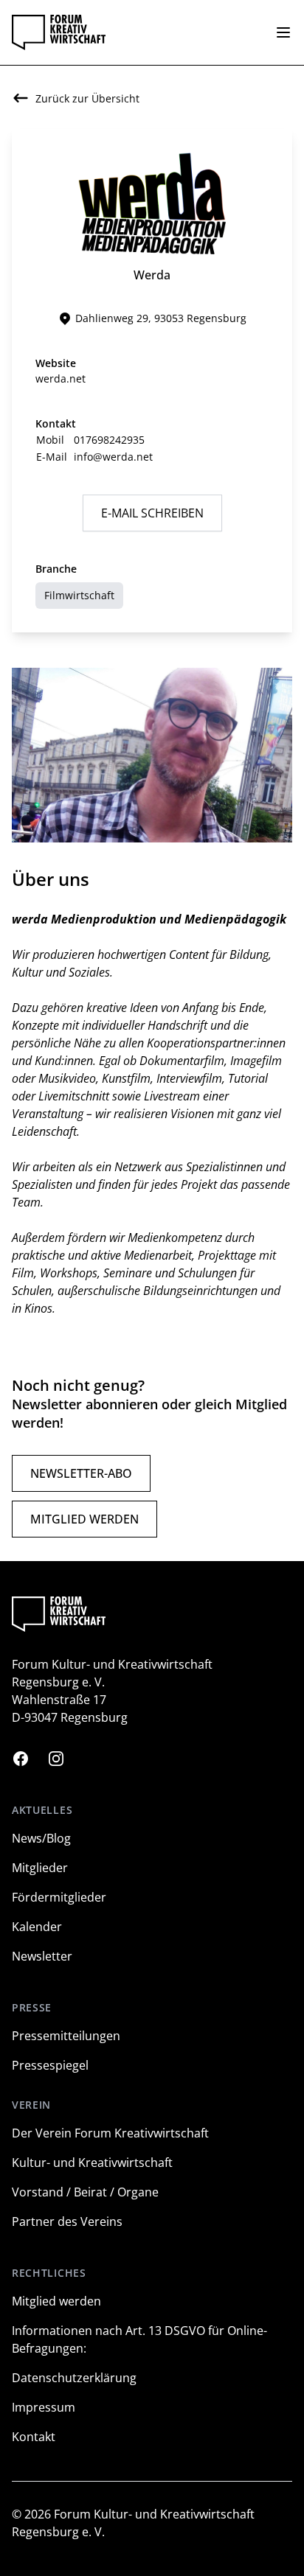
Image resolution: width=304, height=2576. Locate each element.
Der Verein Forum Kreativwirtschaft (110, 2133)
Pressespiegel (50, 2065)
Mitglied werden (84, 1519)
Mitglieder (40, 1868)
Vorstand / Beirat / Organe (85, 2192)
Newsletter (42, 1956)
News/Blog (41, 1838)
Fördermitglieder (59, 1897)
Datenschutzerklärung (74, 2378)
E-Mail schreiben (152, 513)
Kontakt (34, 2437)
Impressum (44, 2407)
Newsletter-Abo (81, 1473)
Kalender (37, 1927)
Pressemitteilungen (66, 2036)
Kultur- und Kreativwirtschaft (92, 2163)
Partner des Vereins (67, 2221)
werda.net (61, 378)
